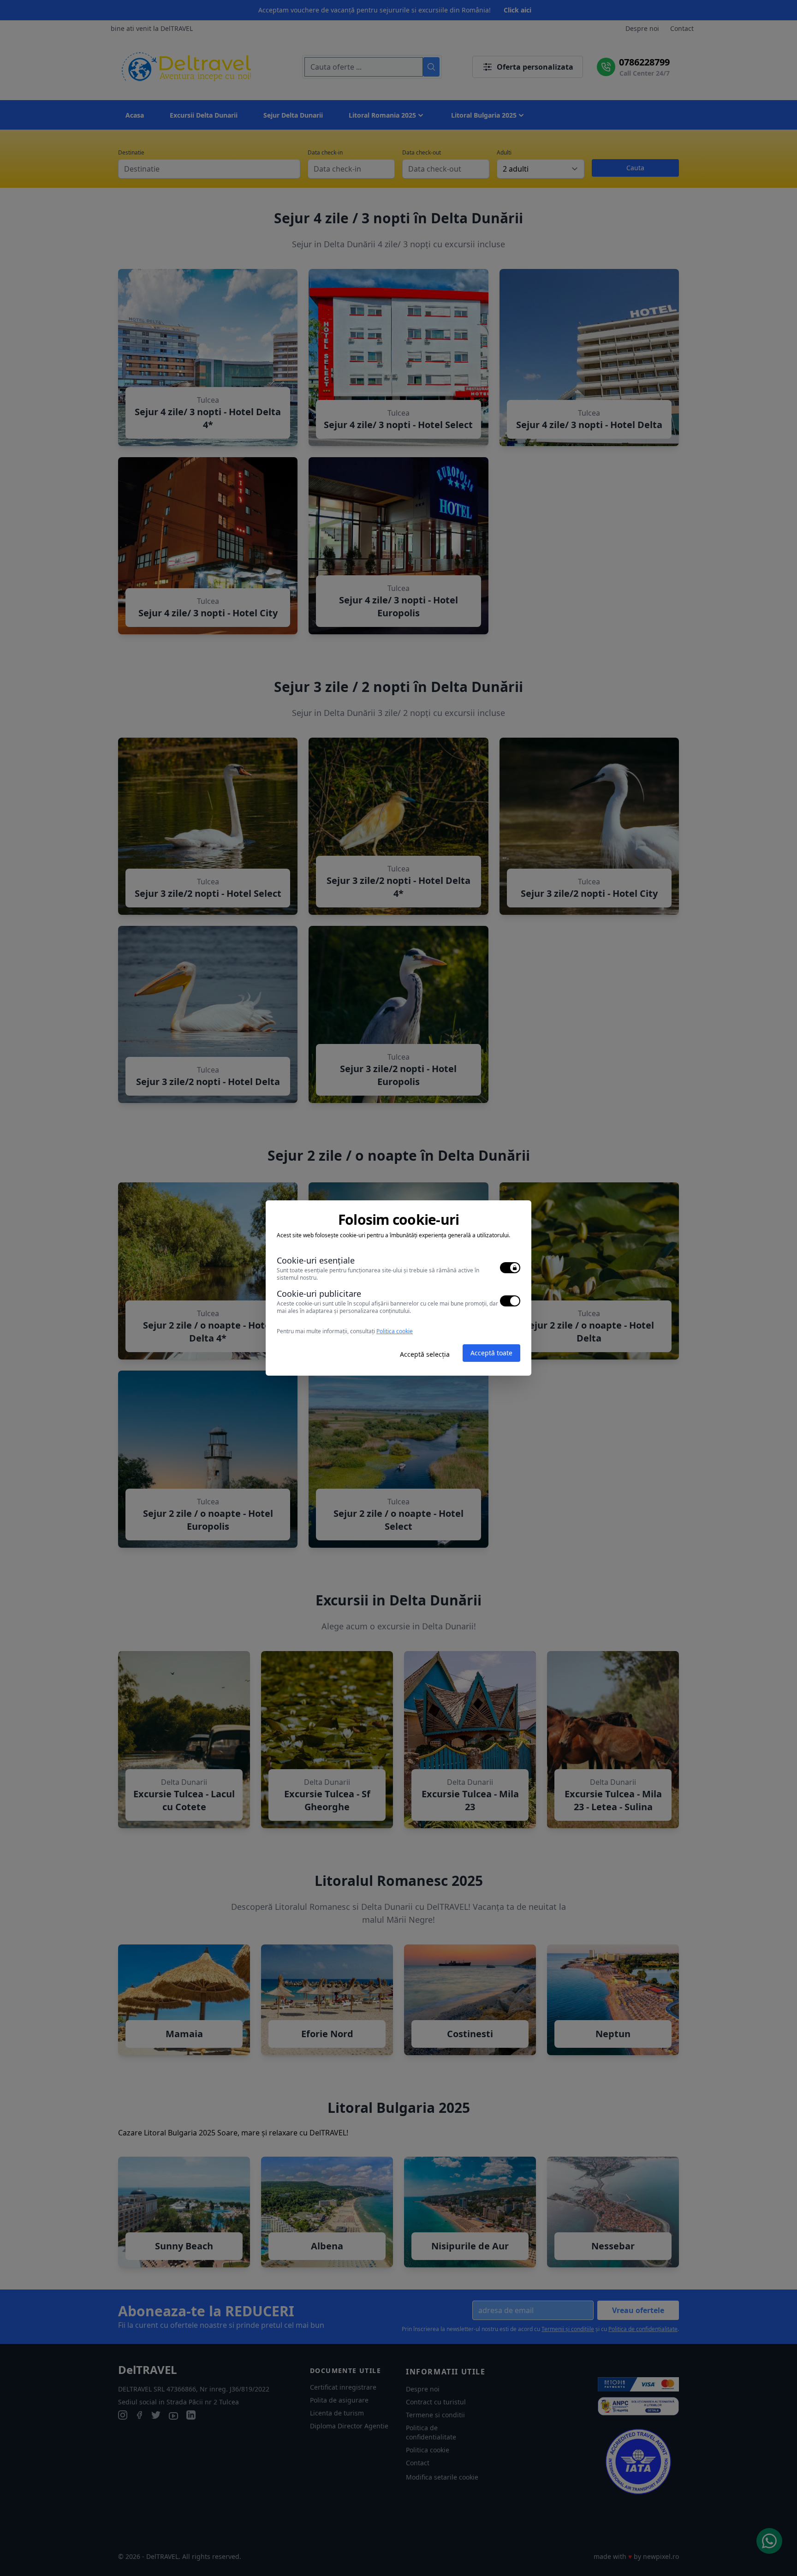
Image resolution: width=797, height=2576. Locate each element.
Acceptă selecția (425, 1354)
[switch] (510, 1268)
